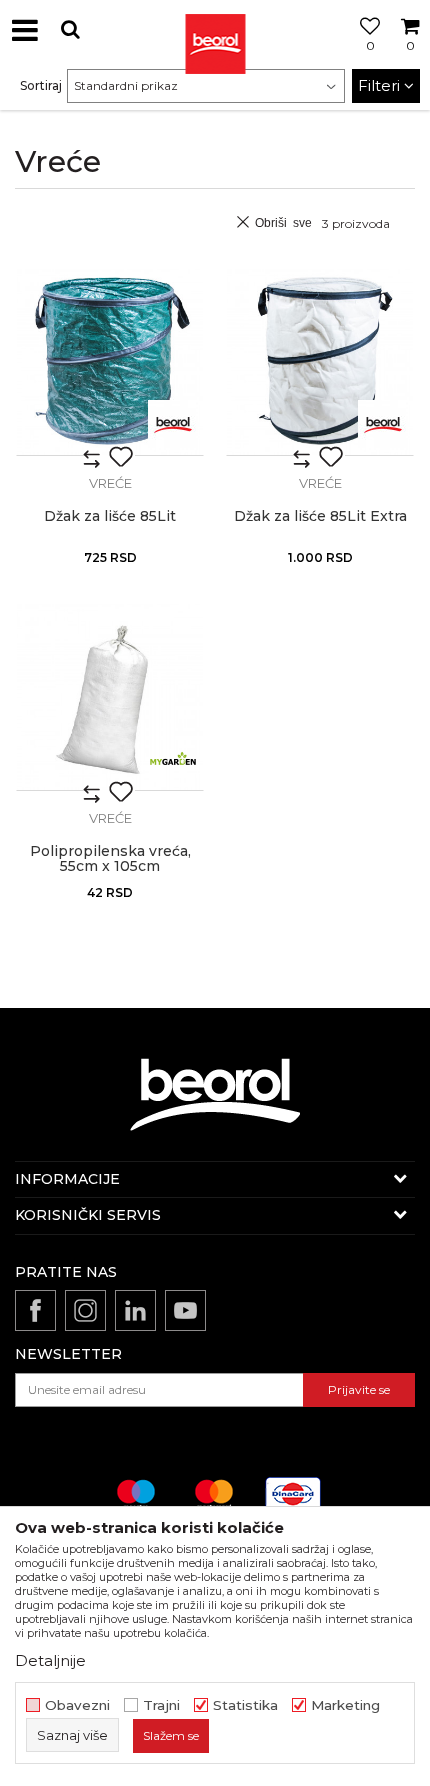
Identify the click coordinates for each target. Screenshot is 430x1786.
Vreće (110, 483)
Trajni (161, 1705)
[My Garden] (173, 760)
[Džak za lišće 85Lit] (110, 362)
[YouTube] (185, 1310)
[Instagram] (85, 1310)
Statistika (245, 1705)
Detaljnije (50, 1660)
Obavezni (77, 1705)
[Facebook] (35, 1310)
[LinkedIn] (135, 1310)
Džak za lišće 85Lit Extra (320, 516)
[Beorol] (215, 30)
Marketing (345, 1705)
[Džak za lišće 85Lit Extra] (320, 362)
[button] (70, 29)
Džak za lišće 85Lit (110, 516)
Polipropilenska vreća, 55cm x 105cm (110, 859)
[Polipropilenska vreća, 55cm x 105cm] (110, 697)
